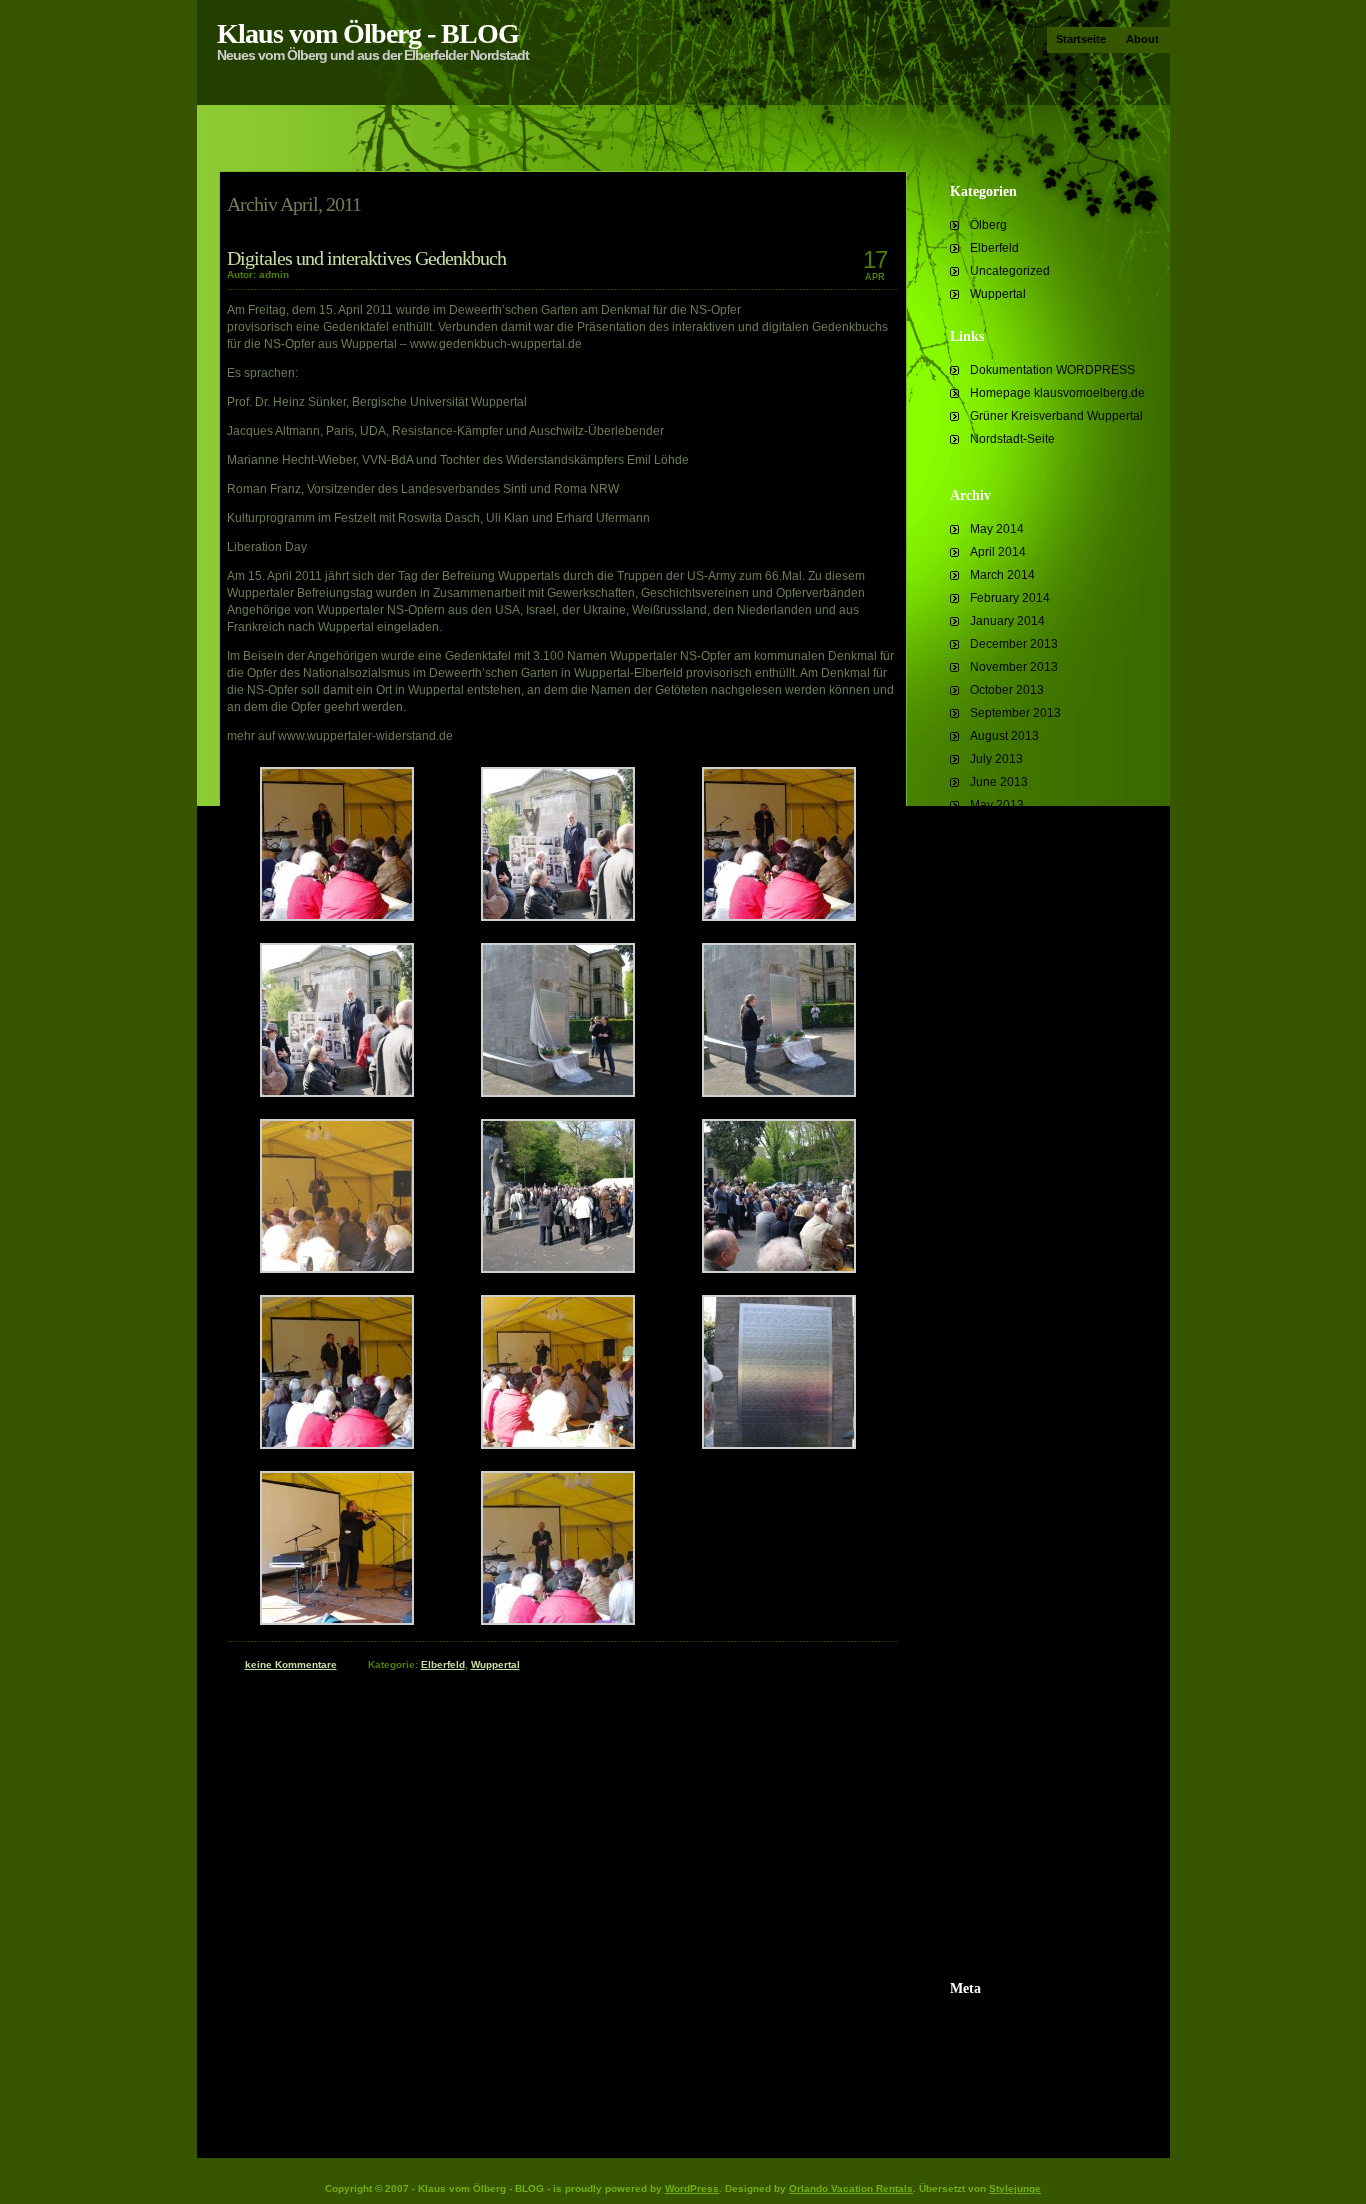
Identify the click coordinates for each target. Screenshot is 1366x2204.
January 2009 (1007, 1909)
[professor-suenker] (337, 1269)
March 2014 (1002, 575)
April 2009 (998, 1840)
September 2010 (1015, 1449)
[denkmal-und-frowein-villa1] (337, 1093)
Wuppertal (998, 294)
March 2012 (1002, 1104)
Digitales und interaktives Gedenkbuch (366, 258)
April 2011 (997, 1334)
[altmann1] (779, 917)
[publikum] (779, 1269)
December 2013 (1014, 644)
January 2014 (1007, 621)
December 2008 (1014, 1932)
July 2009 (996, 1771)
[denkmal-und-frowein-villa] (558, 917)
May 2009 (997, 1817)
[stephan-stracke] (558, 1445)
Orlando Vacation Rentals (851, 2188)
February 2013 (1010, 874)
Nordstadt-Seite (1012, 439)
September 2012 (1015, 966)
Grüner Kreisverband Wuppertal (1056, 416)
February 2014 (1010, 598)
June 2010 (999, 1518)
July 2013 (996, 759)
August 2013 (1004, 736)
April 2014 (998, 552)
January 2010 (1007, 1633)
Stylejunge (1015, 2188)
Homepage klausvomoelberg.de (1057, 393)
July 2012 (996, 1012)
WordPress (692, 2188)
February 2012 (1010, 1127)
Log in (987, 2022)
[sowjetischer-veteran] (337, 1445)
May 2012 (997, 1058)
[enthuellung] (558, 1093)
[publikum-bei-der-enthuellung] (558, 1269)
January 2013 (1007, 897)
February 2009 (1010, 1886)
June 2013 (999, 782)
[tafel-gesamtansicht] (779, 1445)
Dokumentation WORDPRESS (1052, 370)
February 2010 (1010, 1610)
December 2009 (1014, 1656)
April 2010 (998, 1564)
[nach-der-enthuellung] (779, 1093)
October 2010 (1007, 1426)
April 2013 (998, 828)
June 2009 (999, 1794)
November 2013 (1014, 667)
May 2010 (997, 1541)
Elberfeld (994, 248)
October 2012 (1007, 943)
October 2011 (1006, 1219)
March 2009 (1002, 1863)
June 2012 (999, 1035)
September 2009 (1015, 1725)
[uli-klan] (337, 1621)
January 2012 (1007, 1150)
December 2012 (1014, 920)
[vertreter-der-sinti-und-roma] (558, 1621)
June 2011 (998, 1288)
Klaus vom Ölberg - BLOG (368, 33)
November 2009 (1014, 1679)
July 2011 (996, 1265)
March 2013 (1002, 851)
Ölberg (988, 225)
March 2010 (1002, 1587)
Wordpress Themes (1023, 2091)
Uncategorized (1010, 271)
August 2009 (1004, 1748)
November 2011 (1013, 1196)
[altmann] (337, 917)
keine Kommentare (291, 1664)
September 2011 (1015, 1242)
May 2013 (997, 805)
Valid (1005, 2045)
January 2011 (1007, 1380)
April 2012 (998, 1081)
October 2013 (1007, 690)
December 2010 (1014, 1403)
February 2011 (1009, 1357)
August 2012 (1004, 989)
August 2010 (1004, 1472)
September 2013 (1015, 713)
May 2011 (996, 1311)
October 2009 (1007, 1702)
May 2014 (997, 529)
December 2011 (1013, 1173)
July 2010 (996, 1495)
